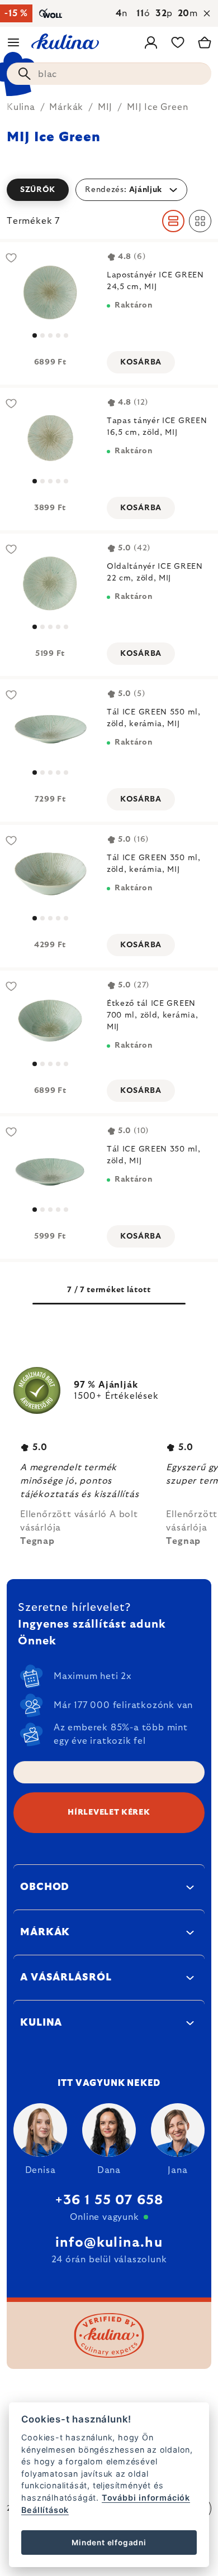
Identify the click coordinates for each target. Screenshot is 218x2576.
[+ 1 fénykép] (50, 292)
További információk (146, 2498)
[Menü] (13, 42)
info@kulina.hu (109, 2243)
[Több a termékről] (50, 729)
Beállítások (45, 2510)
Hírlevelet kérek (109, 1812)
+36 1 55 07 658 (109, 2200)
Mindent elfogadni (109, 2543)
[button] (109, 190)
